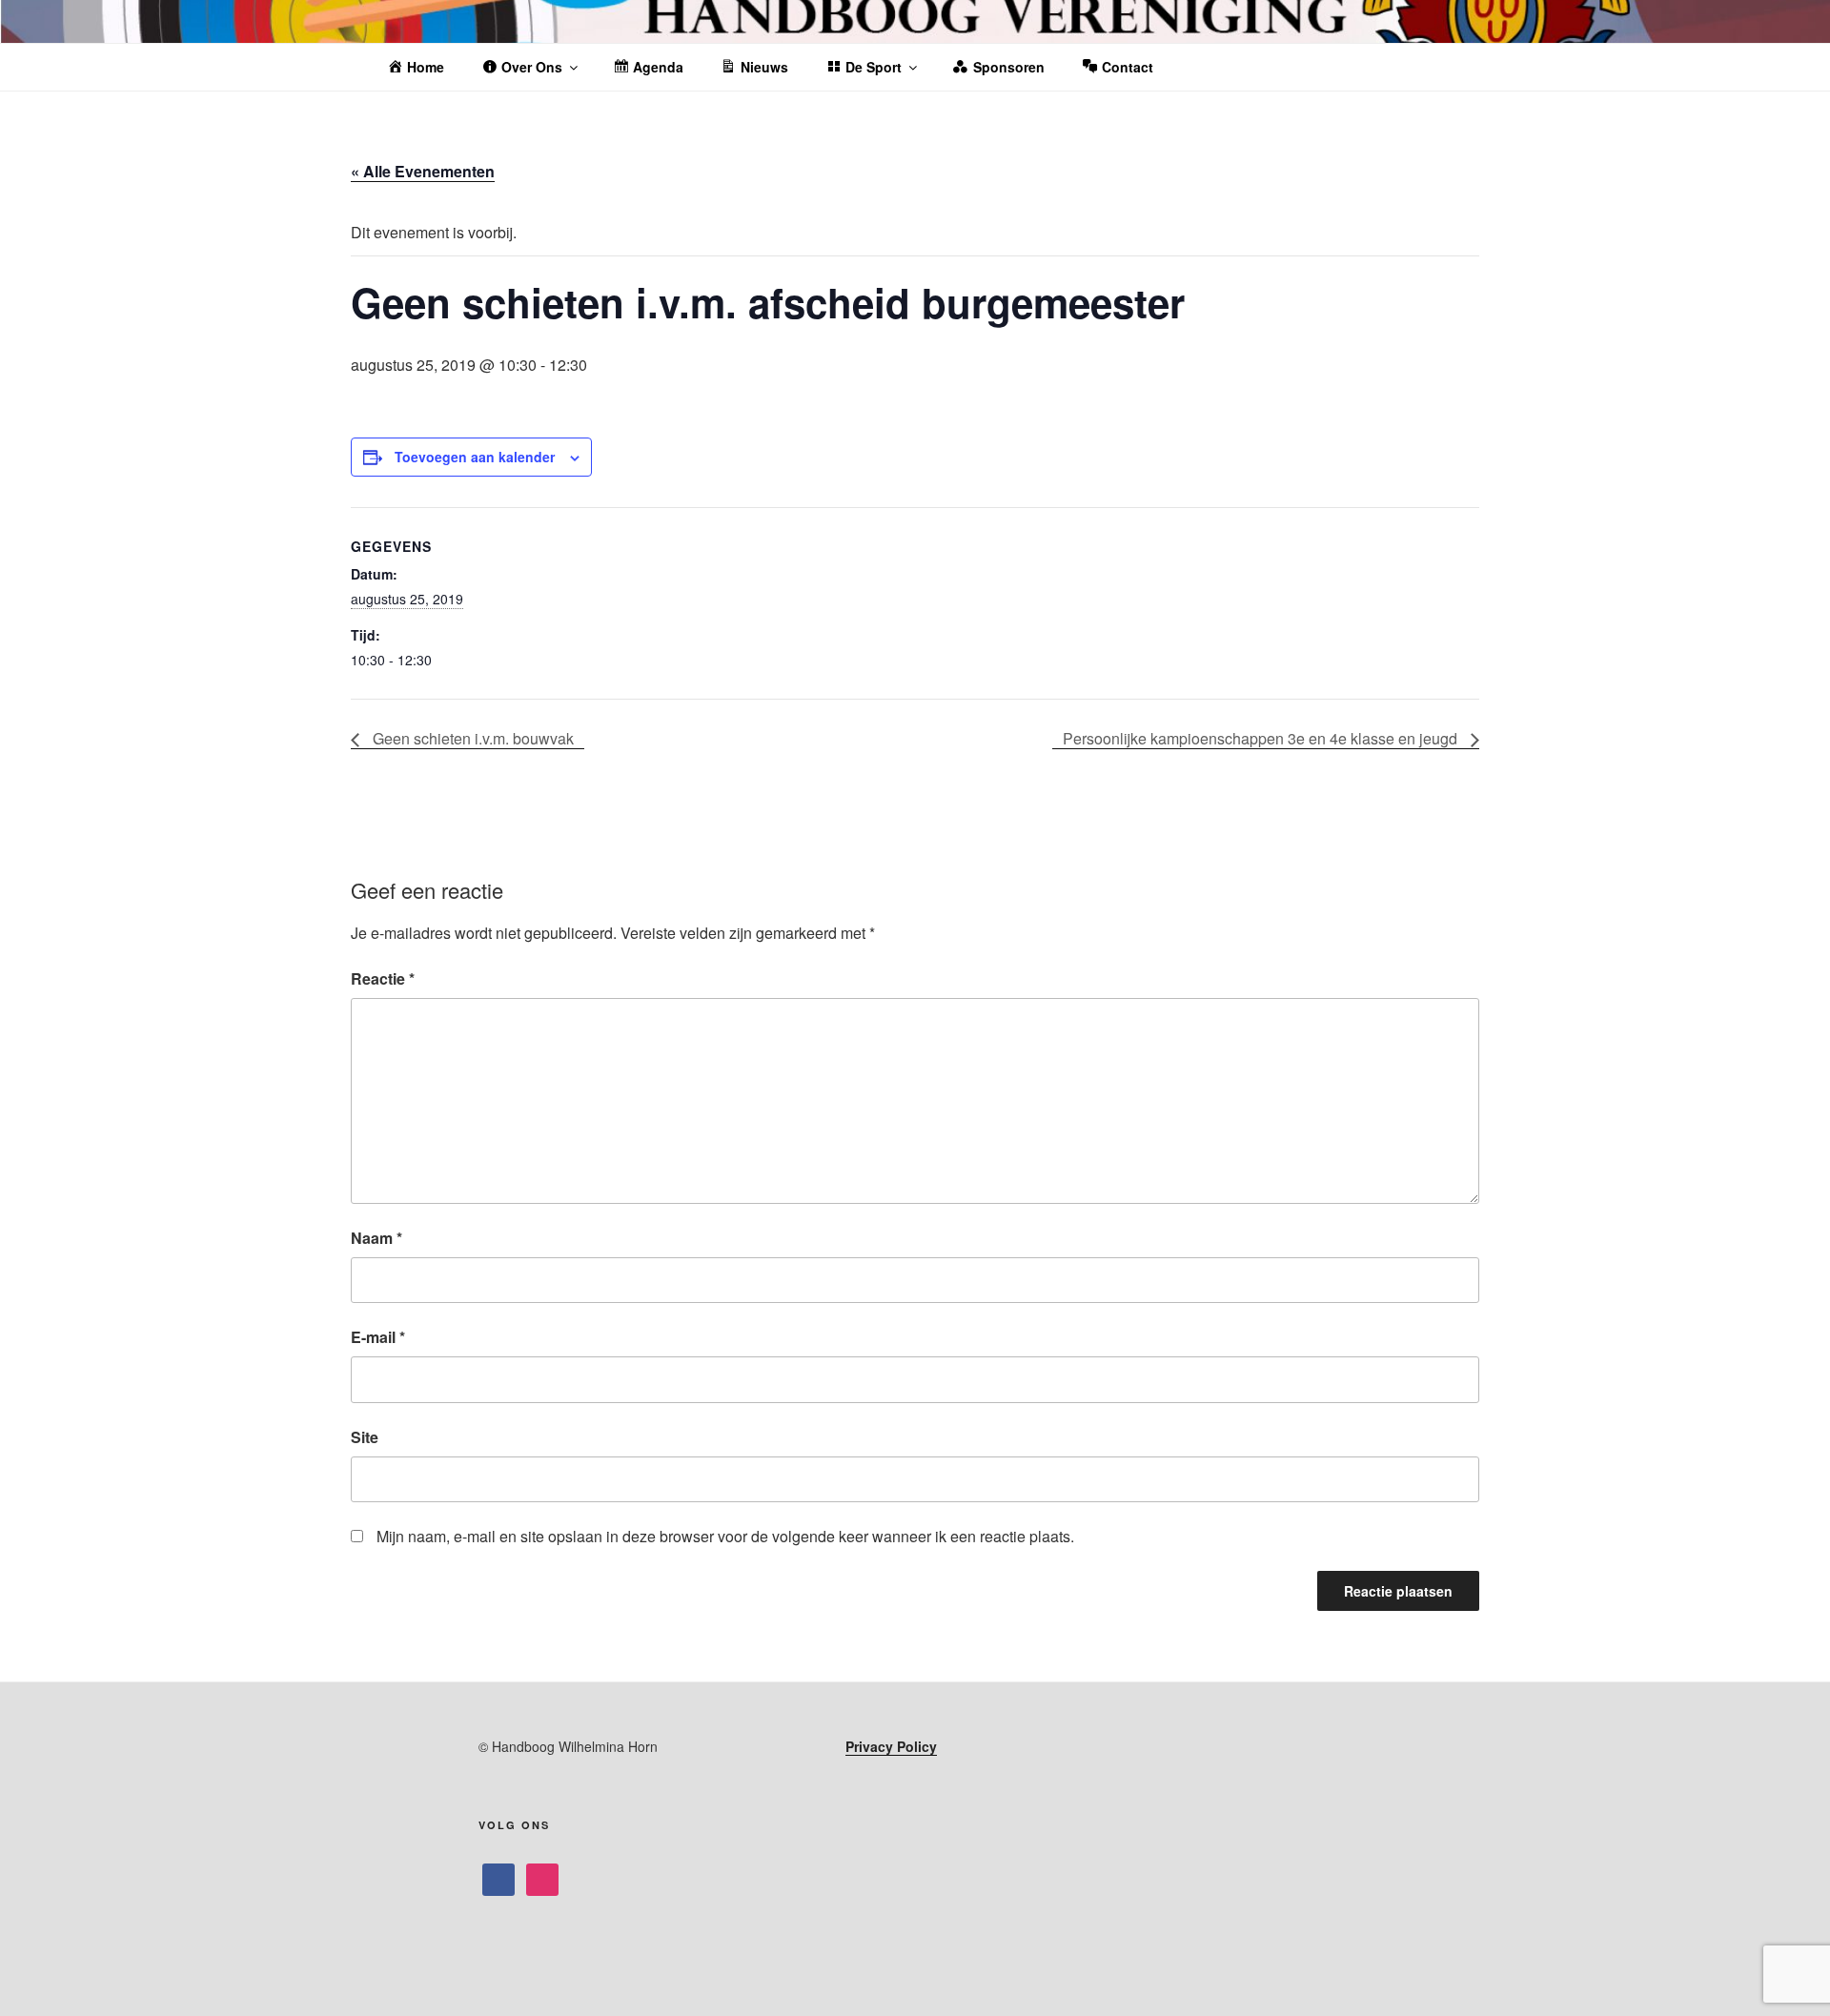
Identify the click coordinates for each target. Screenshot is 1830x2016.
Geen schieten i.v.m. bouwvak (471, 738)
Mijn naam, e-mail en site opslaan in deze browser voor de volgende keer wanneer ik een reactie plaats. (725, 1536)
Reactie (383, 978)
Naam (376, 1238)
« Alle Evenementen (423, 171)
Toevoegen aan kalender (475, 457)
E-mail (378, 1337)
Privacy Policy (891, 1746)
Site (365, 1437)
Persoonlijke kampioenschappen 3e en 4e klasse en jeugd (1262, 738)
